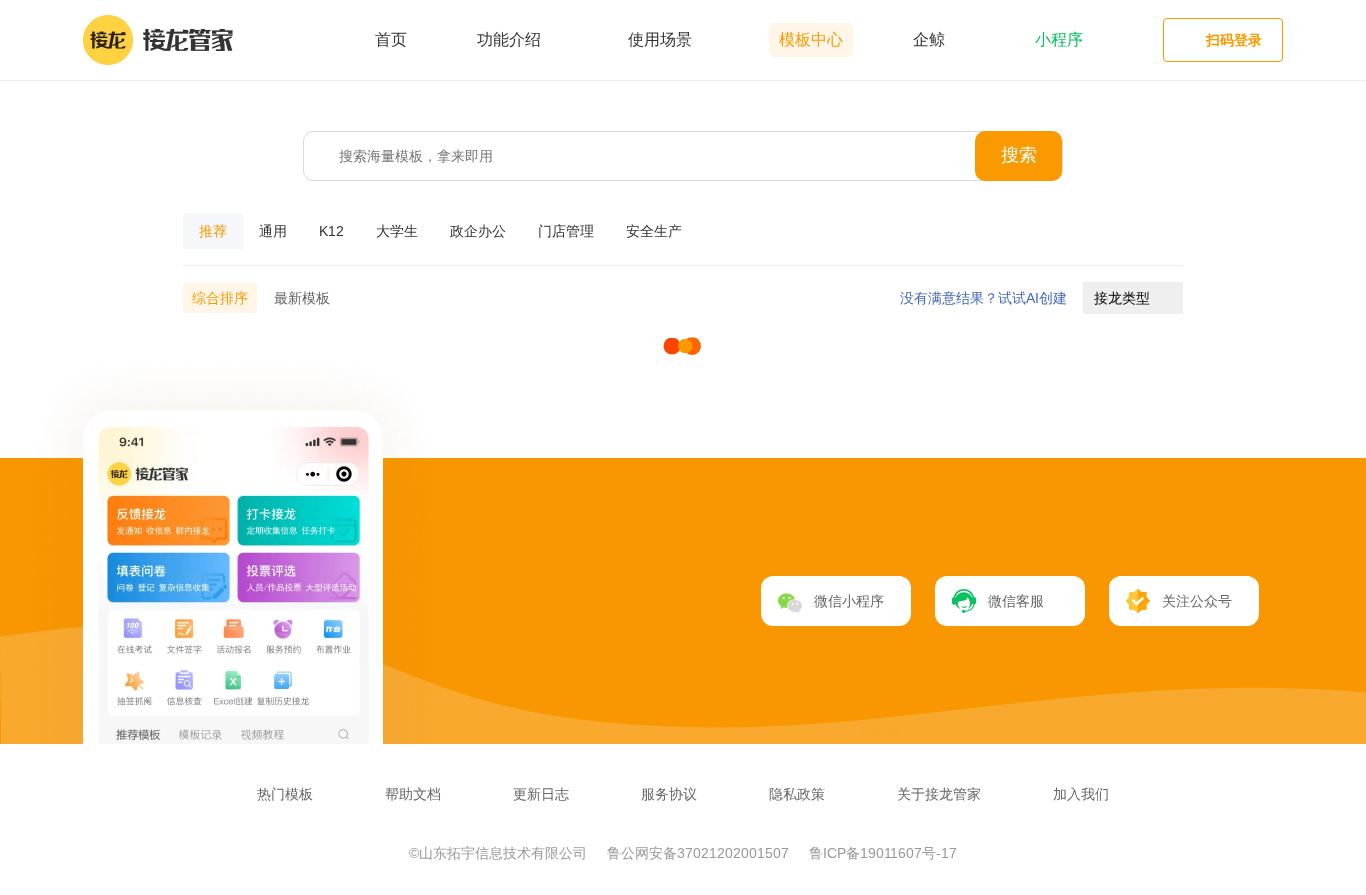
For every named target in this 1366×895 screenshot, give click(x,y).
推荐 (213, 231)
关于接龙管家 (939, 794)
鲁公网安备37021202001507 (700, 853)
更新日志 (541, 794)
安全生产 (654, 231)
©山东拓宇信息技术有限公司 (500, 853)
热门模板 (285, 794)
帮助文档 (413, 794)
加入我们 (1081, 794)
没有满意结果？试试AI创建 (983, 298)
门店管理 (566, 231)
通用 (273, 231)
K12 (331, 231)
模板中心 (811, 39)
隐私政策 (797, 794)
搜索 (1019, 155)
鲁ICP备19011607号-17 (883, 853)
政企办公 (478, 231)
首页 (391, 39)
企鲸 (929, 39)
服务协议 (669, 794)
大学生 (397, 231)
